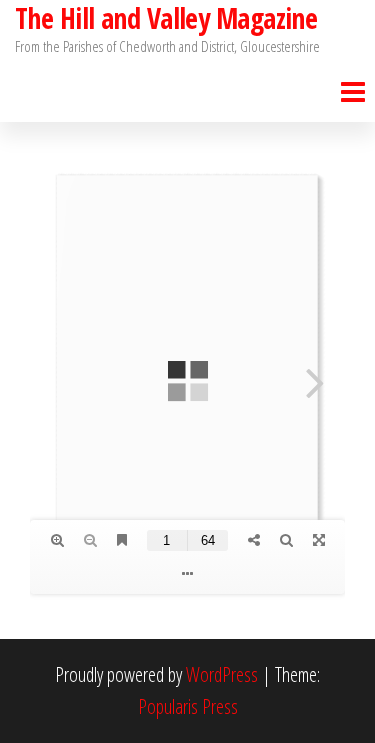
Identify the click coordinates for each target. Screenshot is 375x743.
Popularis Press (188, 706)
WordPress (222, 674)
